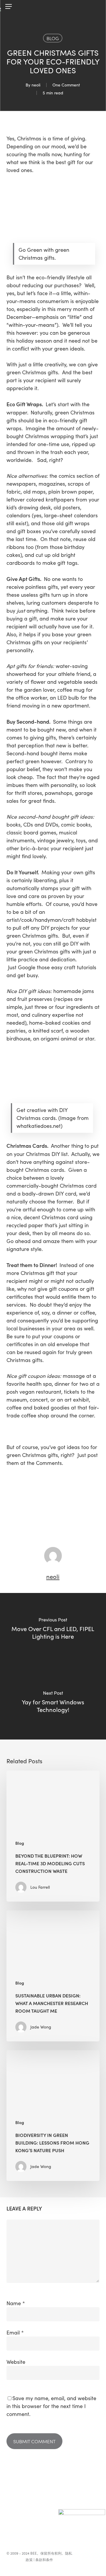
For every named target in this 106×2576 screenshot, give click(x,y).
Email (15, 2332)
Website (16, 2362)
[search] (95, 7)
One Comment (66, 85)
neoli (36, 85)
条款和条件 (44, 2560)
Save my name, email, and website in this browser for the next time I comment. (51, 2406)
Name (16, 2303)
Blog (53, 38)
